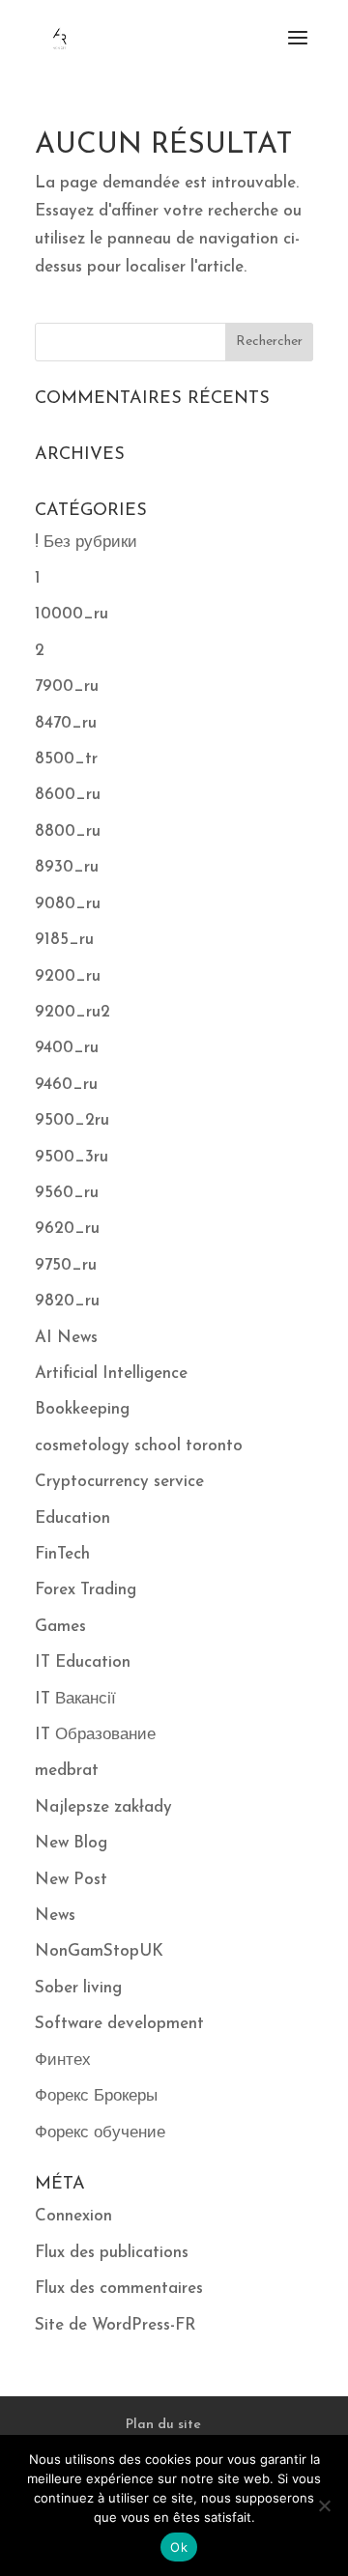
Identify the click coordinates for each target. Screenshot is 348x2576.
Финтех (63, 2061)
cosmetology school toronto (139, 1446)
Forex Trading (86, 1590)
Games (60, 1627)
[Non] (324, 2505)
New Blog (71, 1843)
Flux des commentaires (119, 2289)
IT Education (83, 1662)
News (55, 1916)
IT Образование (95, 1735)
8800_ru (68, 831)
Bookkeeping (82, 1409)
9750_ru (66, 1265)
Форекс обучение (100, 2133)
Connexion (73, 2216)
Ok (179, 2547)
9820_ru (67, 1301)
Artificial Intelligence (111, 1374)
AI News (66, 1338)
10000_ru (72, 614)
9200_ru (68, 976)
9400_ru (67, 1048)
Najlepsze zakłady (103, 1807)
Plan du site (163, 2425)
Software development (119, 2024)
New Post (71, 1880)
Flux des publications (112, 2253)
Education (72, 1518)
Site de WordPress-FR (116, 2325)
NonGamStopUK (99, 1951)
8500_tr (66, 759)
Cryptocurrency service (119, 1482)
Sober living (78, 1988)
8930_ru (67, 867)
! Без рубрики (86, 543)
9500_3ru (72, 1157)
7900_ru (67, 687)
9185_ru (64, 940)
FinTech (62, 1554)
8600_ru (68, 795)
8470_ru (66, 723)
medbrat (67, 1771)
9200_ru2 (72, 1012)
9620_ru (67, 1229)
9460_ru (66, 1085)
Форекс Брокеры (96, 2096)
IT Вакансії (75, 1699)
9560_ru (67, 1193)
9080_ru (68, 904)
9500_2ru (72, 1120)
